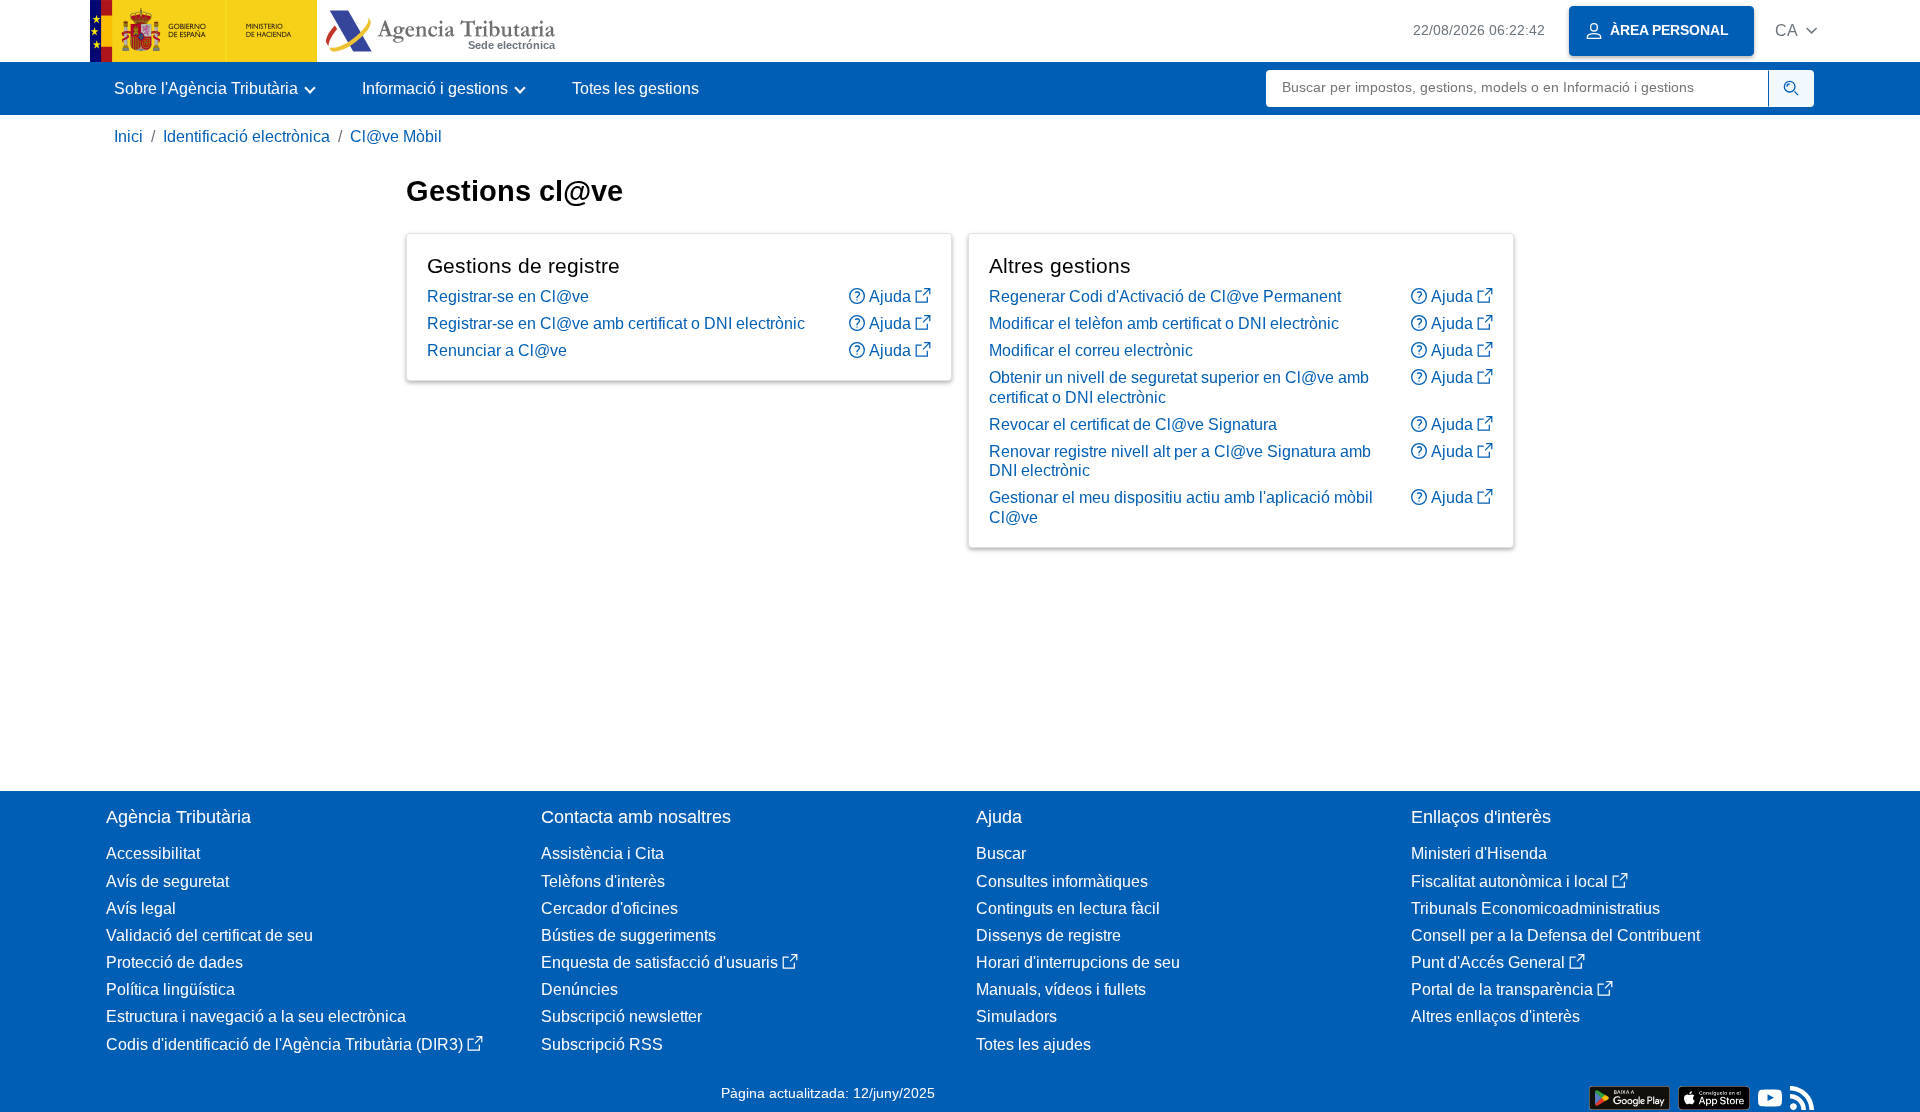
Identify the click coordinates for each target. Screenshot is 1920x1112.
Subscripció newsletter (621, 1016)
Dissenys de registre (1048, 935)
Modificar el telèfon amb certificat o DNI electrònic (1164, 323)
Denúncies (579, 989)
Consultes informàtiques (1062, 881)
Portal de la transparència (1502, 989)
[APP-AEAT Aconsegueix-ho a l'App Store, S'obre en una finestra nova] (1714, 1096)
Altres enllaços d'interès (1495, 1016)
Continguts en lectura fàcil (1068, 908)
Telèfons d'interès (603, 881)
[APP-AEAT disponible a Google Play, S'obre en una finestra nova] (1629, 1096)
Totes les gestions (635, 88)
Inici (128, 136)
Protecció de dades (174, 962)
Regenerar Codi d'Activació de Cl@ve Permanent (1165, 296)
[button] (1796, 30)
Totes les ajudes (1033, 1044)
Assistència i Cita (602, 853)
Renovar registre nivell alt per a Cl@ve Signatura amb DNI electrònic (1180, 461)
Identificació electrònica (246, 136)
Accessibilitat (153, 853)
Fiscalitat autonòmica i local (1509, 881)
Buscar (1001, 853)
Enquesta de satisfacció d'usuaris (659, 962)
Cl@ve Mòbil (396, 136)
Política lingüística (170, 989)
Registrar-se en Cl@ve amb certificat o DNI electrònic (616, 323)
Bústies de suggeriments (628, 935)
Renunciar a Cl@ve (497, 350)
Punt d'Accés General (1488, 962)
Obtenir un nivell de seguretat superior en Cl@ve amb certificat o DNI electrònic (1179, 387)
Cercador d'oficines (609, 908)
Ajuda (890, 296)
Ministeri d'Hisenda (1479, 853)
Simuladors (1016, 1016)
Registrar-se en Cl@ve (508, 296)
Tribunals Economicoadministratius (1535, 908)
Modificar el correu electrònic (1091, 350)
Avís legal (141, 908)
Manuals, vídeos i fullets (1061, 989)
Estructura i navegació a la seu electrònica (256, 1016)
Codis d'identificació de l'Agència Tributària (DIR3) (284, 1044)
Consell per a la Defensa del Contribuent (1555, 935)
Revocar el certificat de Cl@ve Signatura (1133, 424)
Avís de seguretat (167, 881)
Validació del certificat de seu (209, 935)
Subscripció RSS (602, 1044)
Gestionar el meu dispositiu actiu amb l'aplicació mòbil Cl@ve (1181, 507)
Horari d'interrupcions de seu (1078, 962)
